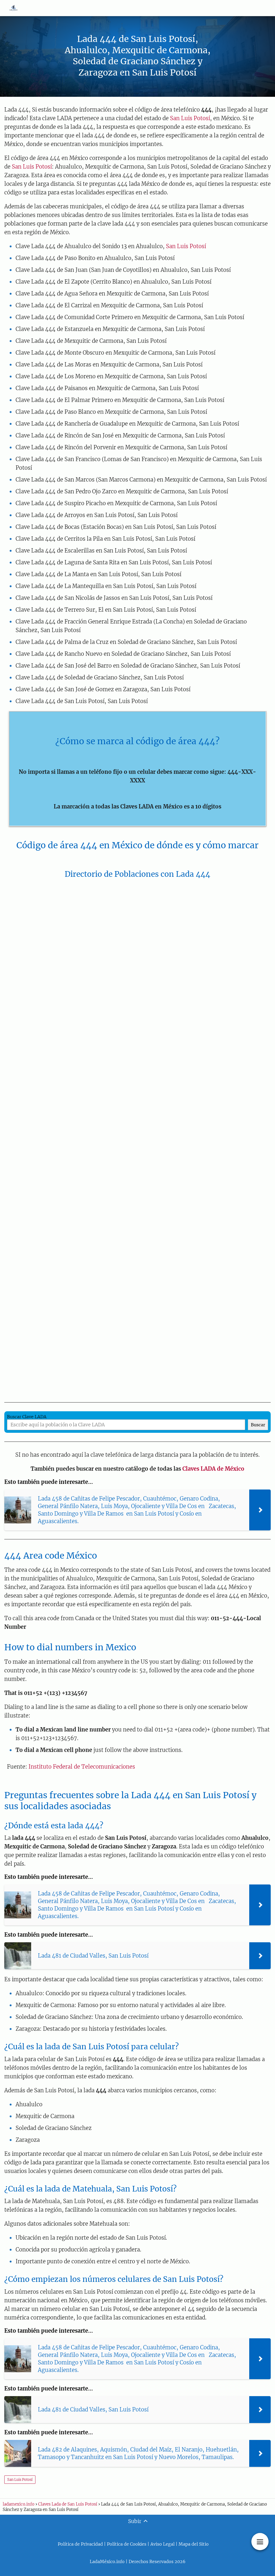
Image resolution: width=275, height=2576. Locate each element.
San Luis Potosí (190, 118)
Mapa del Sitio (194, 2544)
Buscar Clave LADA (27, 1417)
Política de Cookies (127, 2544)
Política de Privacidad (80, 2544)
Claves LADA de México (213, 1469)
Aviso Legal (162, 2544)
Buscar (258, 1425)
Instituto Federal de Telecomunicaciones (82, 1767)
